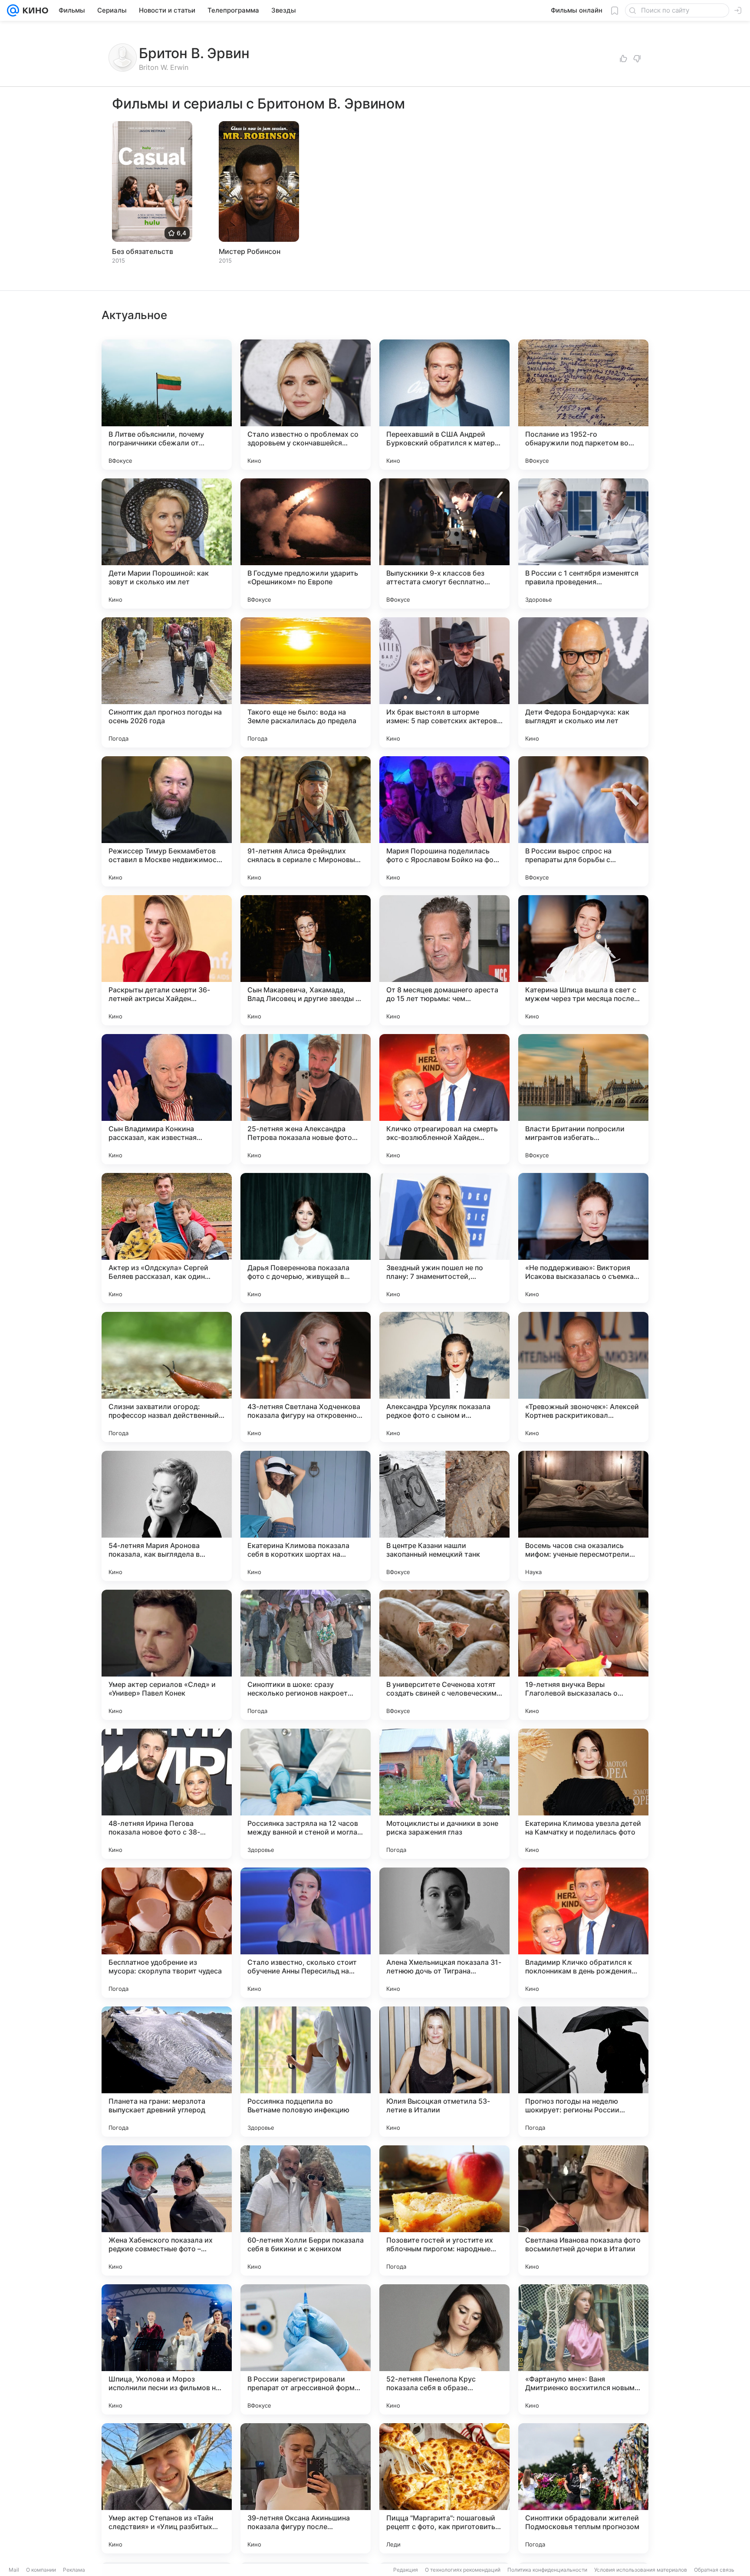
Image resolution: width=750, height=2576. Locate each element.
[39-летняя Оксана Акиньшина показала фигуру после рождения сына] (306, 2488)
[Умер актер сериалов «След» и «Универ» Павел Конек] (167, 1655)
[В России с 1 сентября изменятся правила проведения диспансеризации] (583, 544)
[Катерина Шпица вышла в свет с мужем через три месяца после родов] (583, 960)
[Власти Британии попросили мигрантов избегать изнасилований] (583, 1099)
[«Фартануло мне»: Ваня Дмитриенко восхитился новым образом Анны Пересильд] (583, 2349)
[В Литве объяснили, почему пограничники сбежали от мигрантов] (167, 405)
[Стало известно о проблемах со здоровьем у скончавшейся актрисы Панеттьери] (306, 405)
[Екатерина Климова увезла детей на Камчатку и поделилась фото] (583, 1794)
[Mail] (13, 10)
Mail (14, 2570)
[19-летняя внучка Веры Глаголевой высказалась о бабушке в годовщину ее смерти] (583, 1655)
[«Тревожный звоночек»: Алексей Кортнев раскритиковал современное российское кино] (583, 1377)
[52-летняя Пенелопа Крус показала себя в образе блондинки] (444, 2349)
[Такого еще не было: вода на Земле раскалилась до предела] (306, 682)
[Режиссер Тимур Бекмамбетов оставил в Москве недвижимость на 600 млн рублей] (167, 821)
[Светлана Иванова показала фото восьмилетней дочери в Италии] (583, 2210)
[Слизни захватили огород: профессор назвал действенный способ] (167, 1377)
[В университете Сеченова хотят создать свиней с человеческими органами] (444, 1655)
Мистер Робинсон (250, 251)
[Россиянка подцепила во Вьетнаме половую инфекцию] (306, 2072)
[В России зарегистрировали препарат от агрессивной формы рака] (306, 2349)
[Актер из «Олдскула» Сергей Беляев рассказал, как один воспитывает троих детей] (167, 1238)
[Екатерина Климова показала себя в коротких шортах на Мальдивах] (306, 1516)
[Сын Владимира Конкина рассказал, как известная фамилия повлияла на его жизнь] (167, 1099)
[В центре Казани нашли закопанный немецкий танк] (444, 1516)
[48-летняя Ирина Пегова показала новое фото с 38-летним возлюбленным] (167, 1794)
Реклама (74, 2570)
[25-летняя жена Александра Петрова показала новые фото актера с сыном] (306, 1099)
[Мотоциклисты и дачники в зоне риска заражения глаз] (444, 1794)
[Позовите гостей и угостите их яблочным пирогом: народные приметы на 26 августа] (444, 2210)
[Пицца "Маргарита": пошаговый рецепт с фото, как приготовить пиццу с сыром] (444, 2488)
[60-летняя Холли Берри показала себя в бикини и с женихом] (306, 2210)
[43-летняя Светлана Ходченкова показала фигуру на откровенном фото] (306, 1377)
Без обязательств (143, 251)
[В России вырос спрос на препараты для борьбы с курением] (583, 821)
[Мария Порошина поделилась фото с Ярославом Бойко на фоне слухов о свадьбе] (444, 821)
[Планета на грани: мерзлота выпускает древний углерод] (167, 2072)
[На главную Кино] (34, 10)
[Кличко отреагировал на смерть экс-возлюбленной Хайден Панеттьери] (444, 1099)
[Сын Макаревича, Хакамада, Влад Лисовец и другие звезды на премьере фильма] (306, 960)
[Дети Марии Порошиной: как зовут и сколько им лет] (167, 544)
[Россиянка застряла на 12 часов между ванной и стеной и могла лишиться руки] (306, 1794)
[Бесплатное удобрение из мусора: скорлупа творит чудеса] (167, 1933)
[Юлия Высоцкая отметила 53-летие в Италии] (444, 2072)
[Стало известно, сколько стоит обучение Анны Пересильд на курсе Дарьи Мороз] (306, 1933)
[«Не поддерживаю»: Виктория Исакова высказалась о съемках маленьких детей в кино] (583, 1238)
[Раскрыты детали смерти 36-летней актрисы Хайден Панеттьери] (167, 960)
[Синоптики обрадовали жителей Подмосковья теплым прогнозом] (583, 2488)
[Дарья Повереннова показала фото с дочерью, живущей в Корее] (306, 1238)
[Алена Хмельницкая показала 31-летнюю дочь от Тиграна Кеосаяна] (444, 1933)
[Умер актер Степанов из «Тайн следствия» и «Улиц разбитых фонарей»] (167, 2488)
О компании (41, 2570)
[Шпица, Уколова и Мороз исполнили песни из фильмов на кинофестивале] (167, 2349)
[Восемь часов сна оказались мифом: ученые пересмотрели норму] (583, 1516)
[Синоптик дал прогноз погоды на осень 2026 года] (167, 682)
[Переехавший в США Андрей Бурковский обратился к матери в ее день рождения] (444, 405)
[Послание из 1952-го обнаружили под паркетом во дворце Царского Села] (583, 405)
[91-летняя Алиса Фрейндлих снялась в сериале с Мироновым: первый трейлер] (306, 821)
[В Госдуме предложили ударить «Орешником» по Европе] (306, 544)
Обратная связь (714, 2570)
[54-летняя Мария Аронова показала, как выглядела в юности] (167, 1516)
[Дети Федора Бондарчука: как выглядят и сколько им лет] (583, 682)
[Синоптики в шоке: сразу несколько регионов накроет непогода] (306, 1655)
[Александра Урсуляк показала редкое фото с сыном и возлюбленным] (444, 1377)
